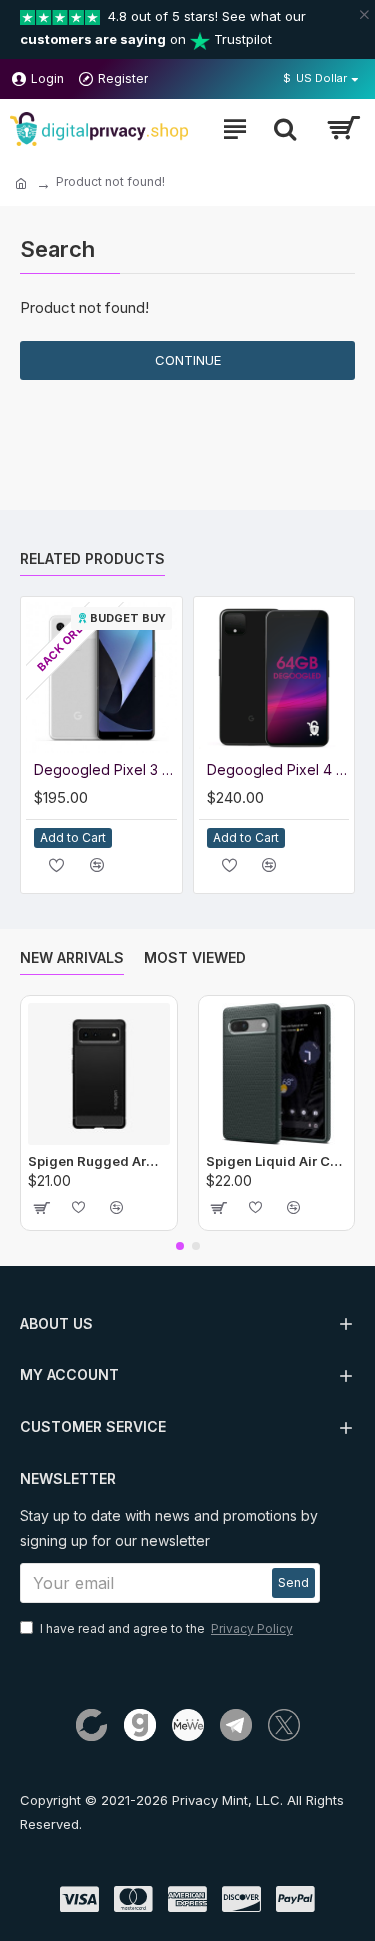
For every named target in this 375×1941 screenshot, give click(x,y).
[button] (180, 1246)
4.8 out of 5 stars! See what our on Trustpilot (163, 27)
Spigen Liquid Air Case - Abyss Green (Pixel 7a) (277, 1161)
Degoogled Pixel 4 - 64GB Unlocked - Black (278, 769)
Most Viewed (195, 957)
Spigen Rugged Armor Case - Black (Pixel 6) (99, 1161)
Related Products (92, 558)
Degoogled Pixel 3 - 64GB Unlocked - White (105, 769)
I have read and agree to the (166, 1628)
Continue (188, 360)
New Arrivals (72, 957)
